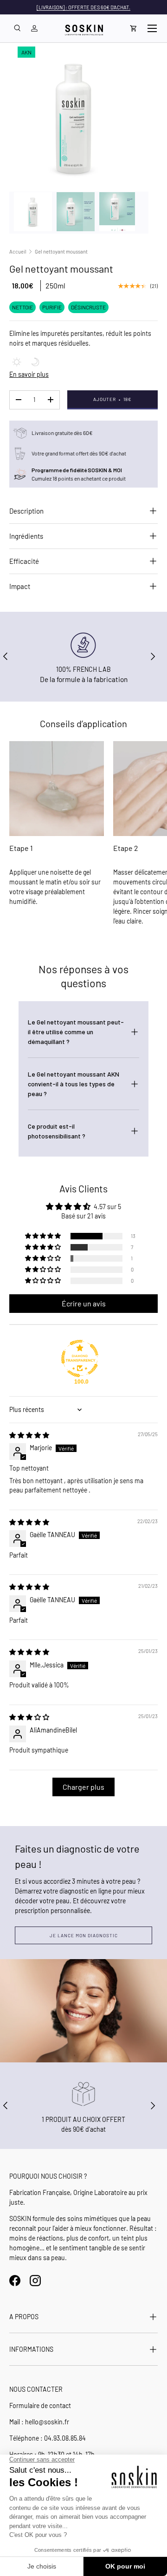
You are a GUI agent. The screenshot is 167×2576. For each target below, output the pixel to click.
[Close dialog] (161, 1254)
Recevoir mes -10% (42, 1336)
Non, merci (42, 1344)
